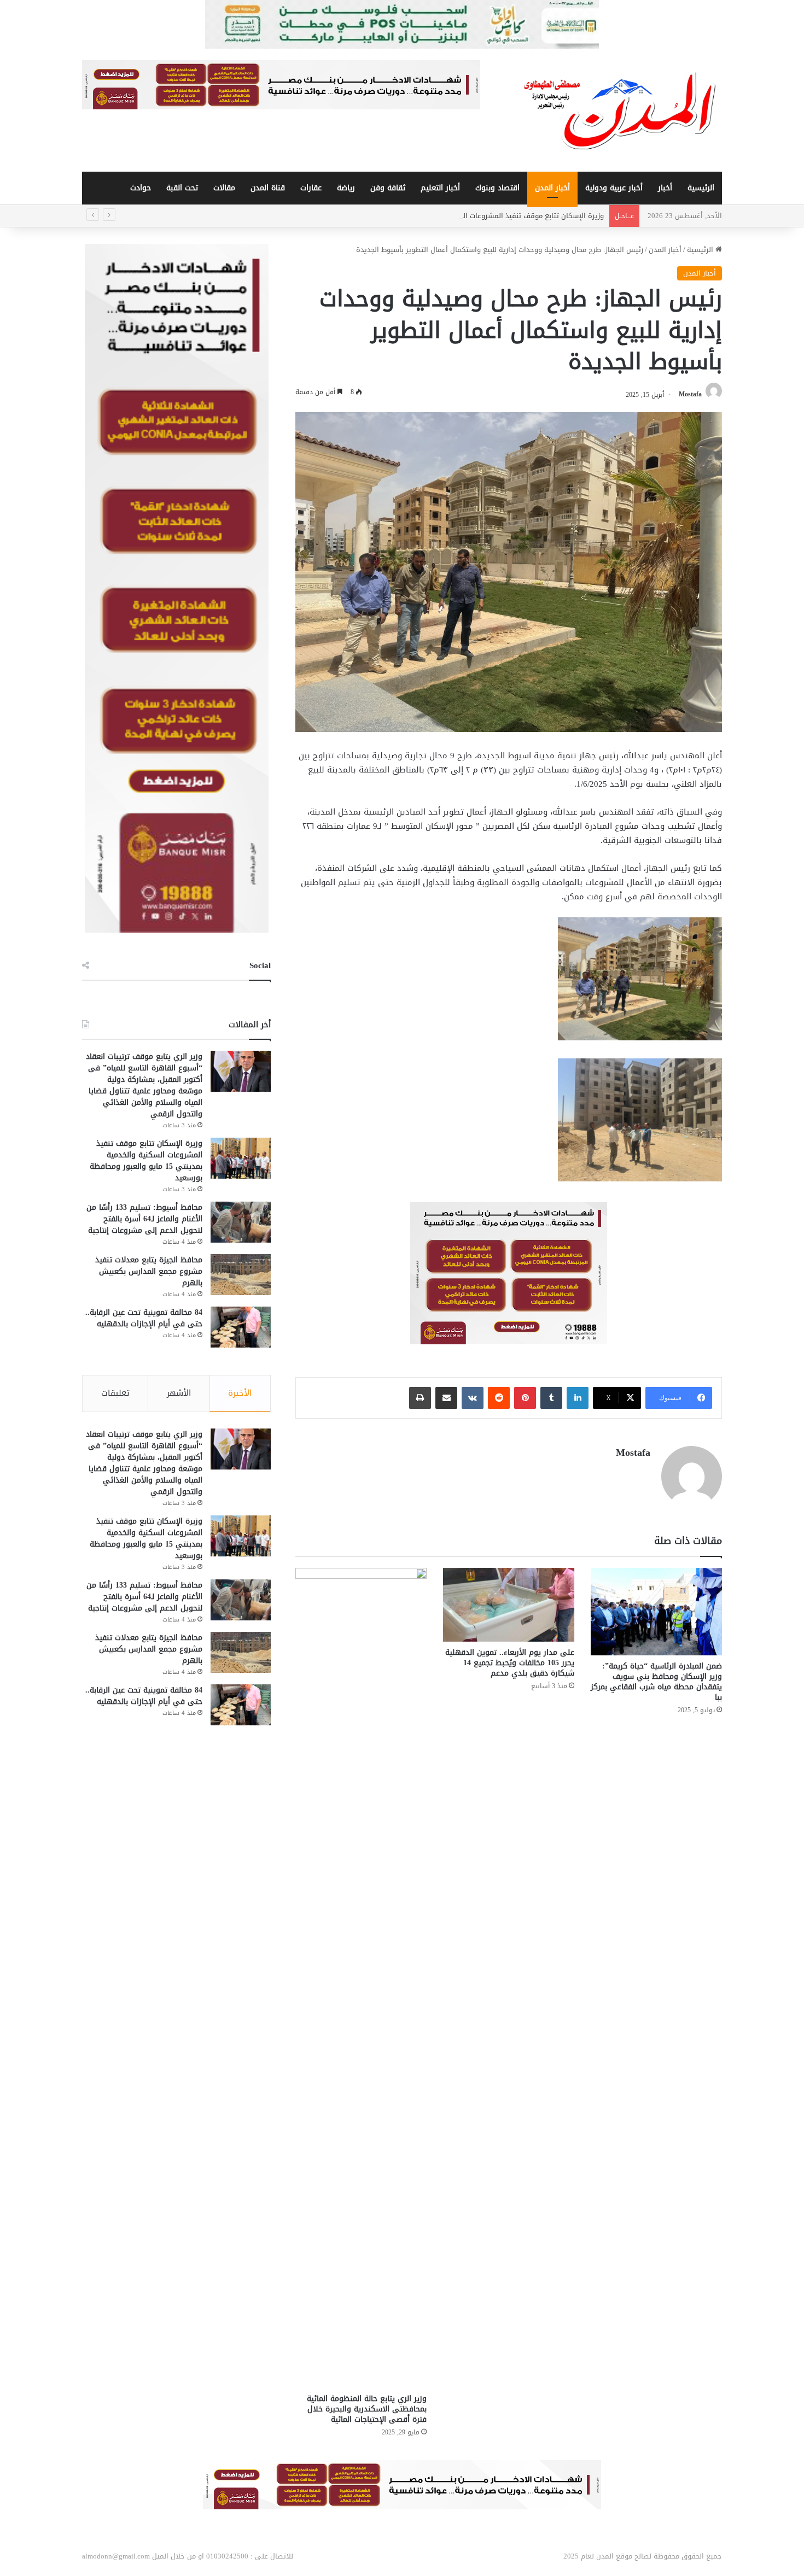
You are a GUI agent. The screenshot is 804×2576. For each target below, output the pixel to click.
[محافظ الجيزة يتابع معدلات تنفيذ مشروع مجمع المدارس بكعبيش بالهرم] (241, 1275)
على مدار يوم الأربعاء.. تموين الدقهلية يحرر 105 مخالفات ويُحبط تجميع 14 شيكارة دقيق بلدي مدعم (510, 1663)
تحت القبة (182, 188)
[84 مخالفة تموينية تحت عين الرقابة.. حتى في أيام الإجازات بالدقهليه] (241, 1327)
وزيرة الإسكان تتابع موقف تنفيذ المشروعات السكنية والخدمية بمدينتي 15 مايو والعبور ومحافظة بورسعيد (442, 216)
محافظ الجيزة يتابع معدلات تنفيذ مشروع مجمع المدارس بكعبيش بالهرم (149, 1271)
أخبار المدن (552, 188)
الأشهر (179, 1393)
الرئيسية (701, 188)
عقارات (311, 188)
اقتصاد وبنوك (497, 188)
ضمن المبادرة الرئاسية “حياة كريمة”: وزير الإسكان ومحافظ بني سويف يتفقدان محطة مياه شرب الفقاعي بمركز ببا (656, 1682)
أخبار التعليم (440, 188)
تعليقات (115, 1393)
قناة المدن (268, 188)
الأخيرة (240, 1393)
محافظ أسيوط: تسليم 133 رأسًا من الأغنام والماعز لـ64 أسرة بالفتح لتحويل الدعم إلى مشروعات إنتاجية (144, 1219)
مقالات (224, 188)
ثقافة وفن (388, 188)
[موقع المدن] (621, 110)
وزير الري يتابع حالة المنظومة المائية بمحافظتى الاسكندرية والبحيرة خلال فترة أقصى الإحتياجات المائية (367, 2409)
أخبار (665, 188)
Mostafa (690, 395)
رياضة (346, 188)
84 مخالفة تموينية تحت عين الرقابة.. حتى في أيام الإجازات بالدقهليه (144, 1318)
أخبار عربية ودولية (614, 188)
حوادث (141, 188)
